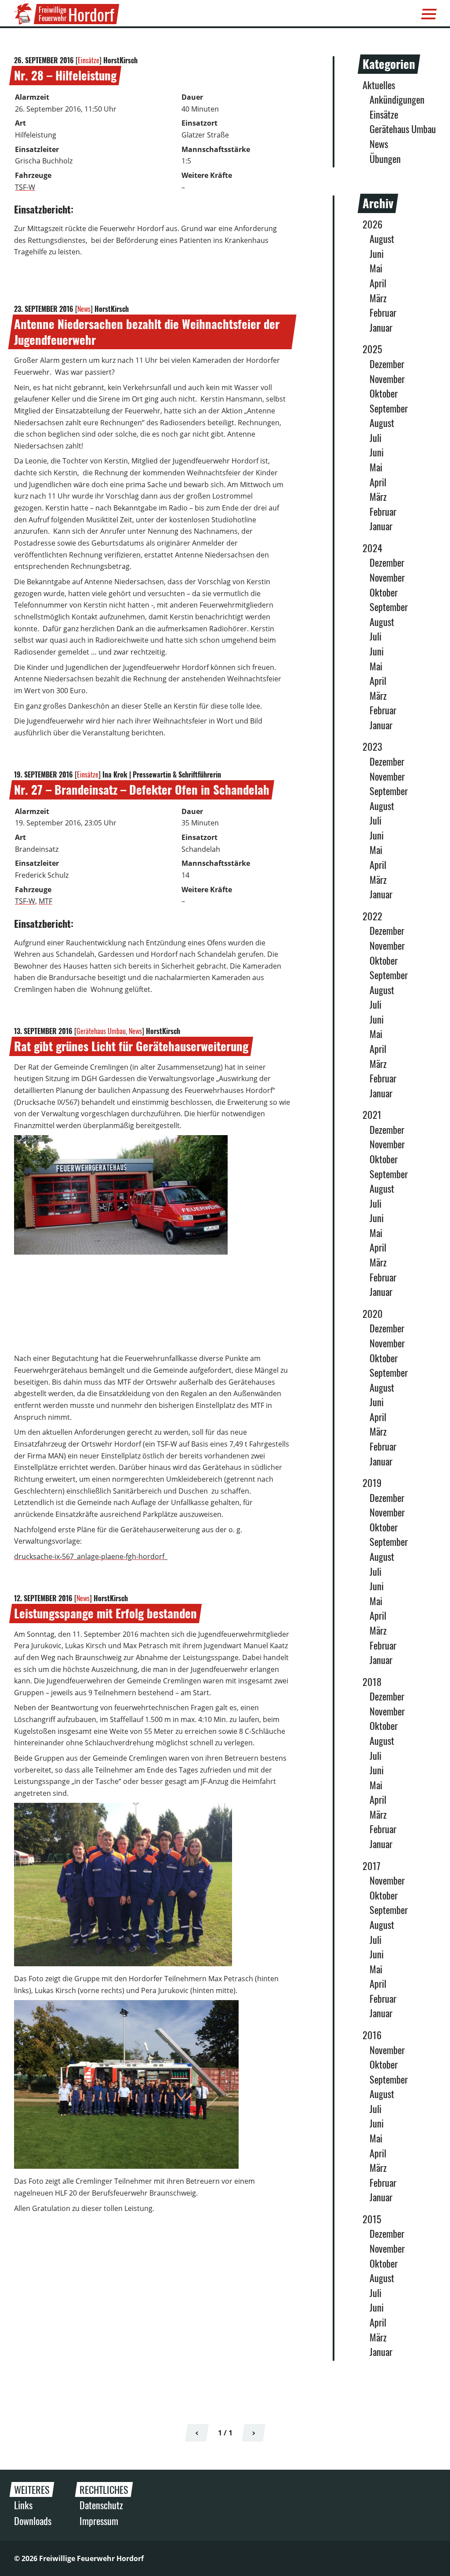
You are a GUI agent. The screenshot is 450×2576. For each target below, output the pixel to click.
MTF (45, 901)
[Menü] (429, 14)
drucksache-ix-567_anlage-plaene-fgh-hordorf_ (91, 1556)
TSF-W (25, 187)
